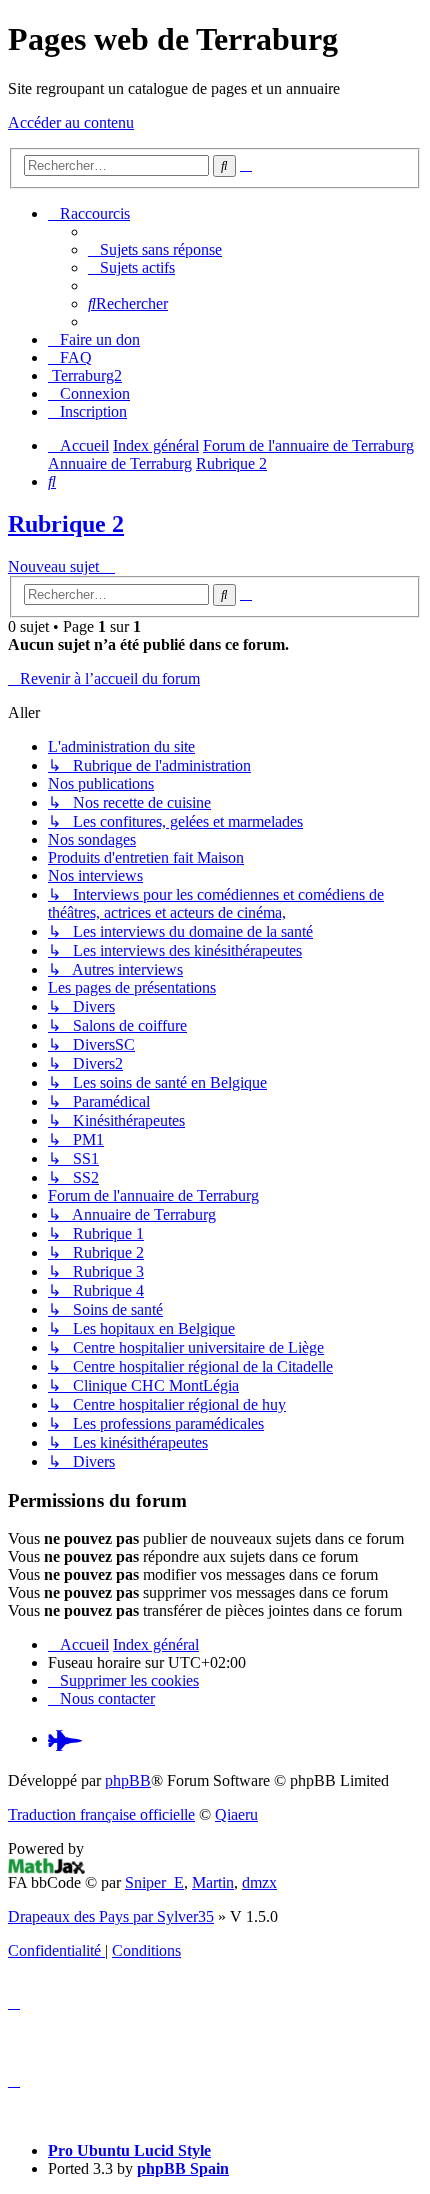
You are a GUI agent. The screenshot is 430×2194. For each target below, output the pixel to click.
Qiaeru (236, 1814)
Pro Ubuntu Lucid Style (129, 2150)
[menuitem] (155, 249)
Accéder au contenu (71, 122)
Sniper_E (154, 1882)
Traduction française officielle (101, 1814)
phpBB (128, 1780)
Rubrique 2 (66, 524)
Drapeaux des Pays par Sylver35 (111, 1916)
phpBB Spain (183, 2168)
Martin (213, 1882)
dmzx (259, 1882)
